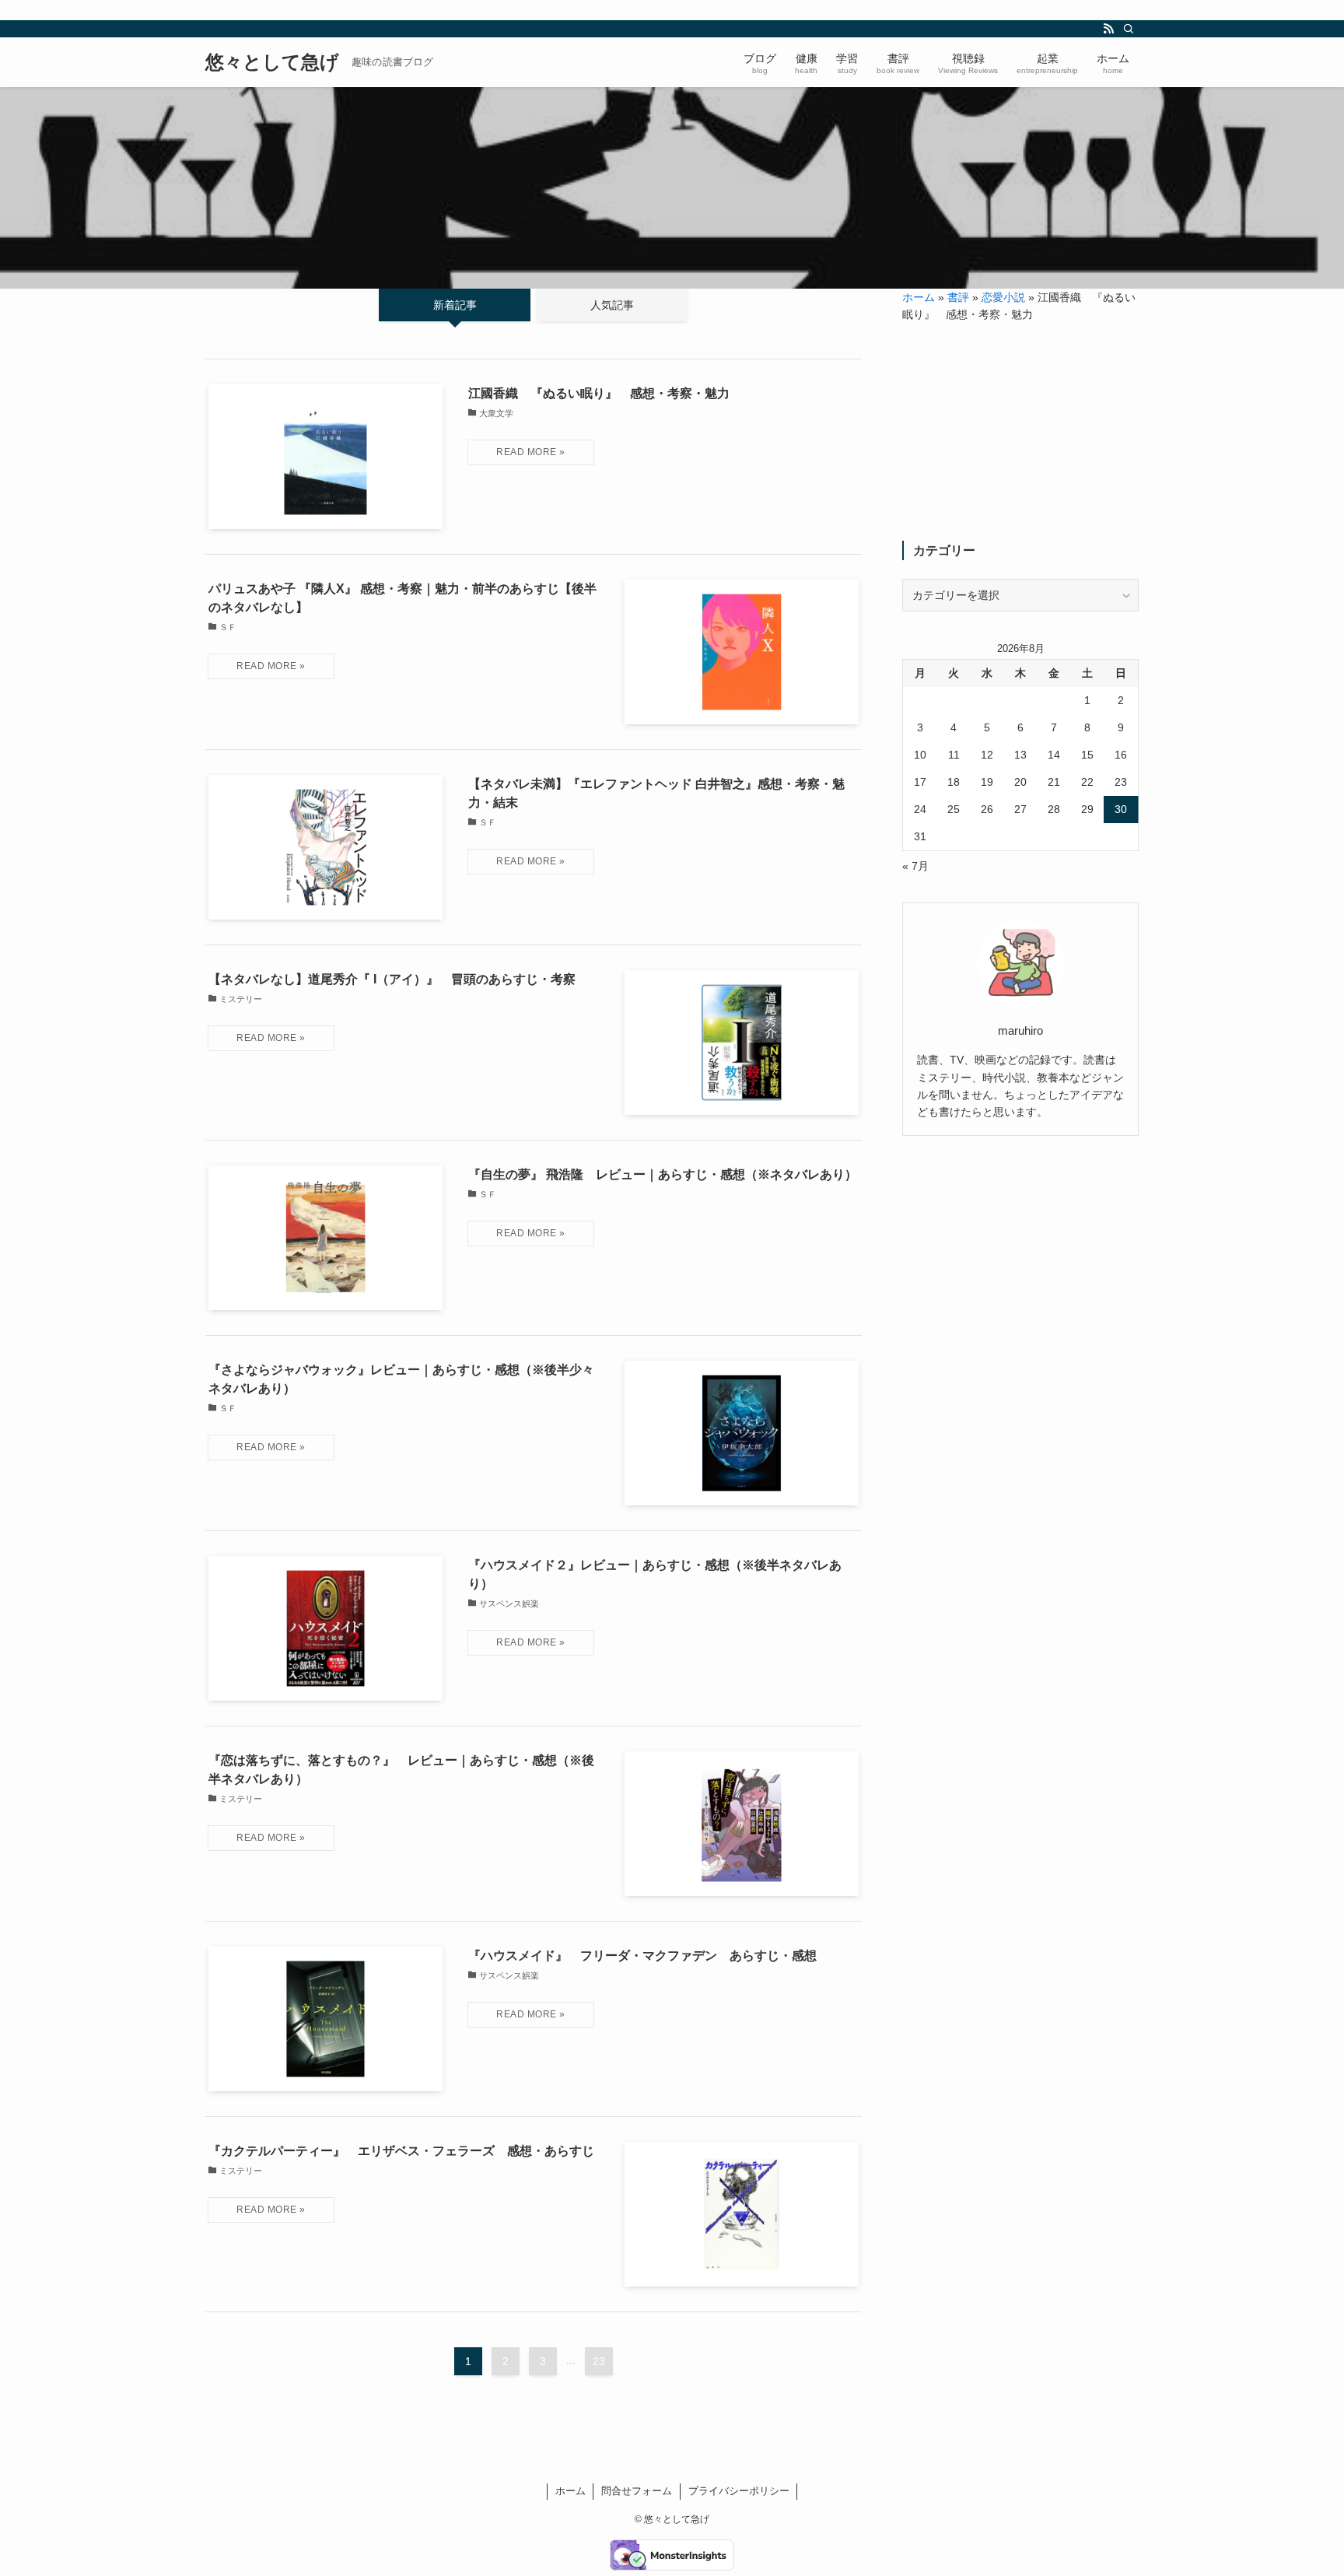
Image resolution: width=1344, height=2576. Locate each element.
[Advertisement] (1020, 432)
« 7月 (915, 866)
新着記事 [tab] (455, 305)
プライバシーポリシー (739, 2491)
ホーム (919, 297)
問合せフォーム (637, 2491)
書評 (958, 297)
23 (599, 2361)
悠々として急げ (272, 62)
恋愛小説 (1003, 297)
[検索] (1129, 29)
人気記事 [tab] (612, 305)
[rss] (1108, 29)
